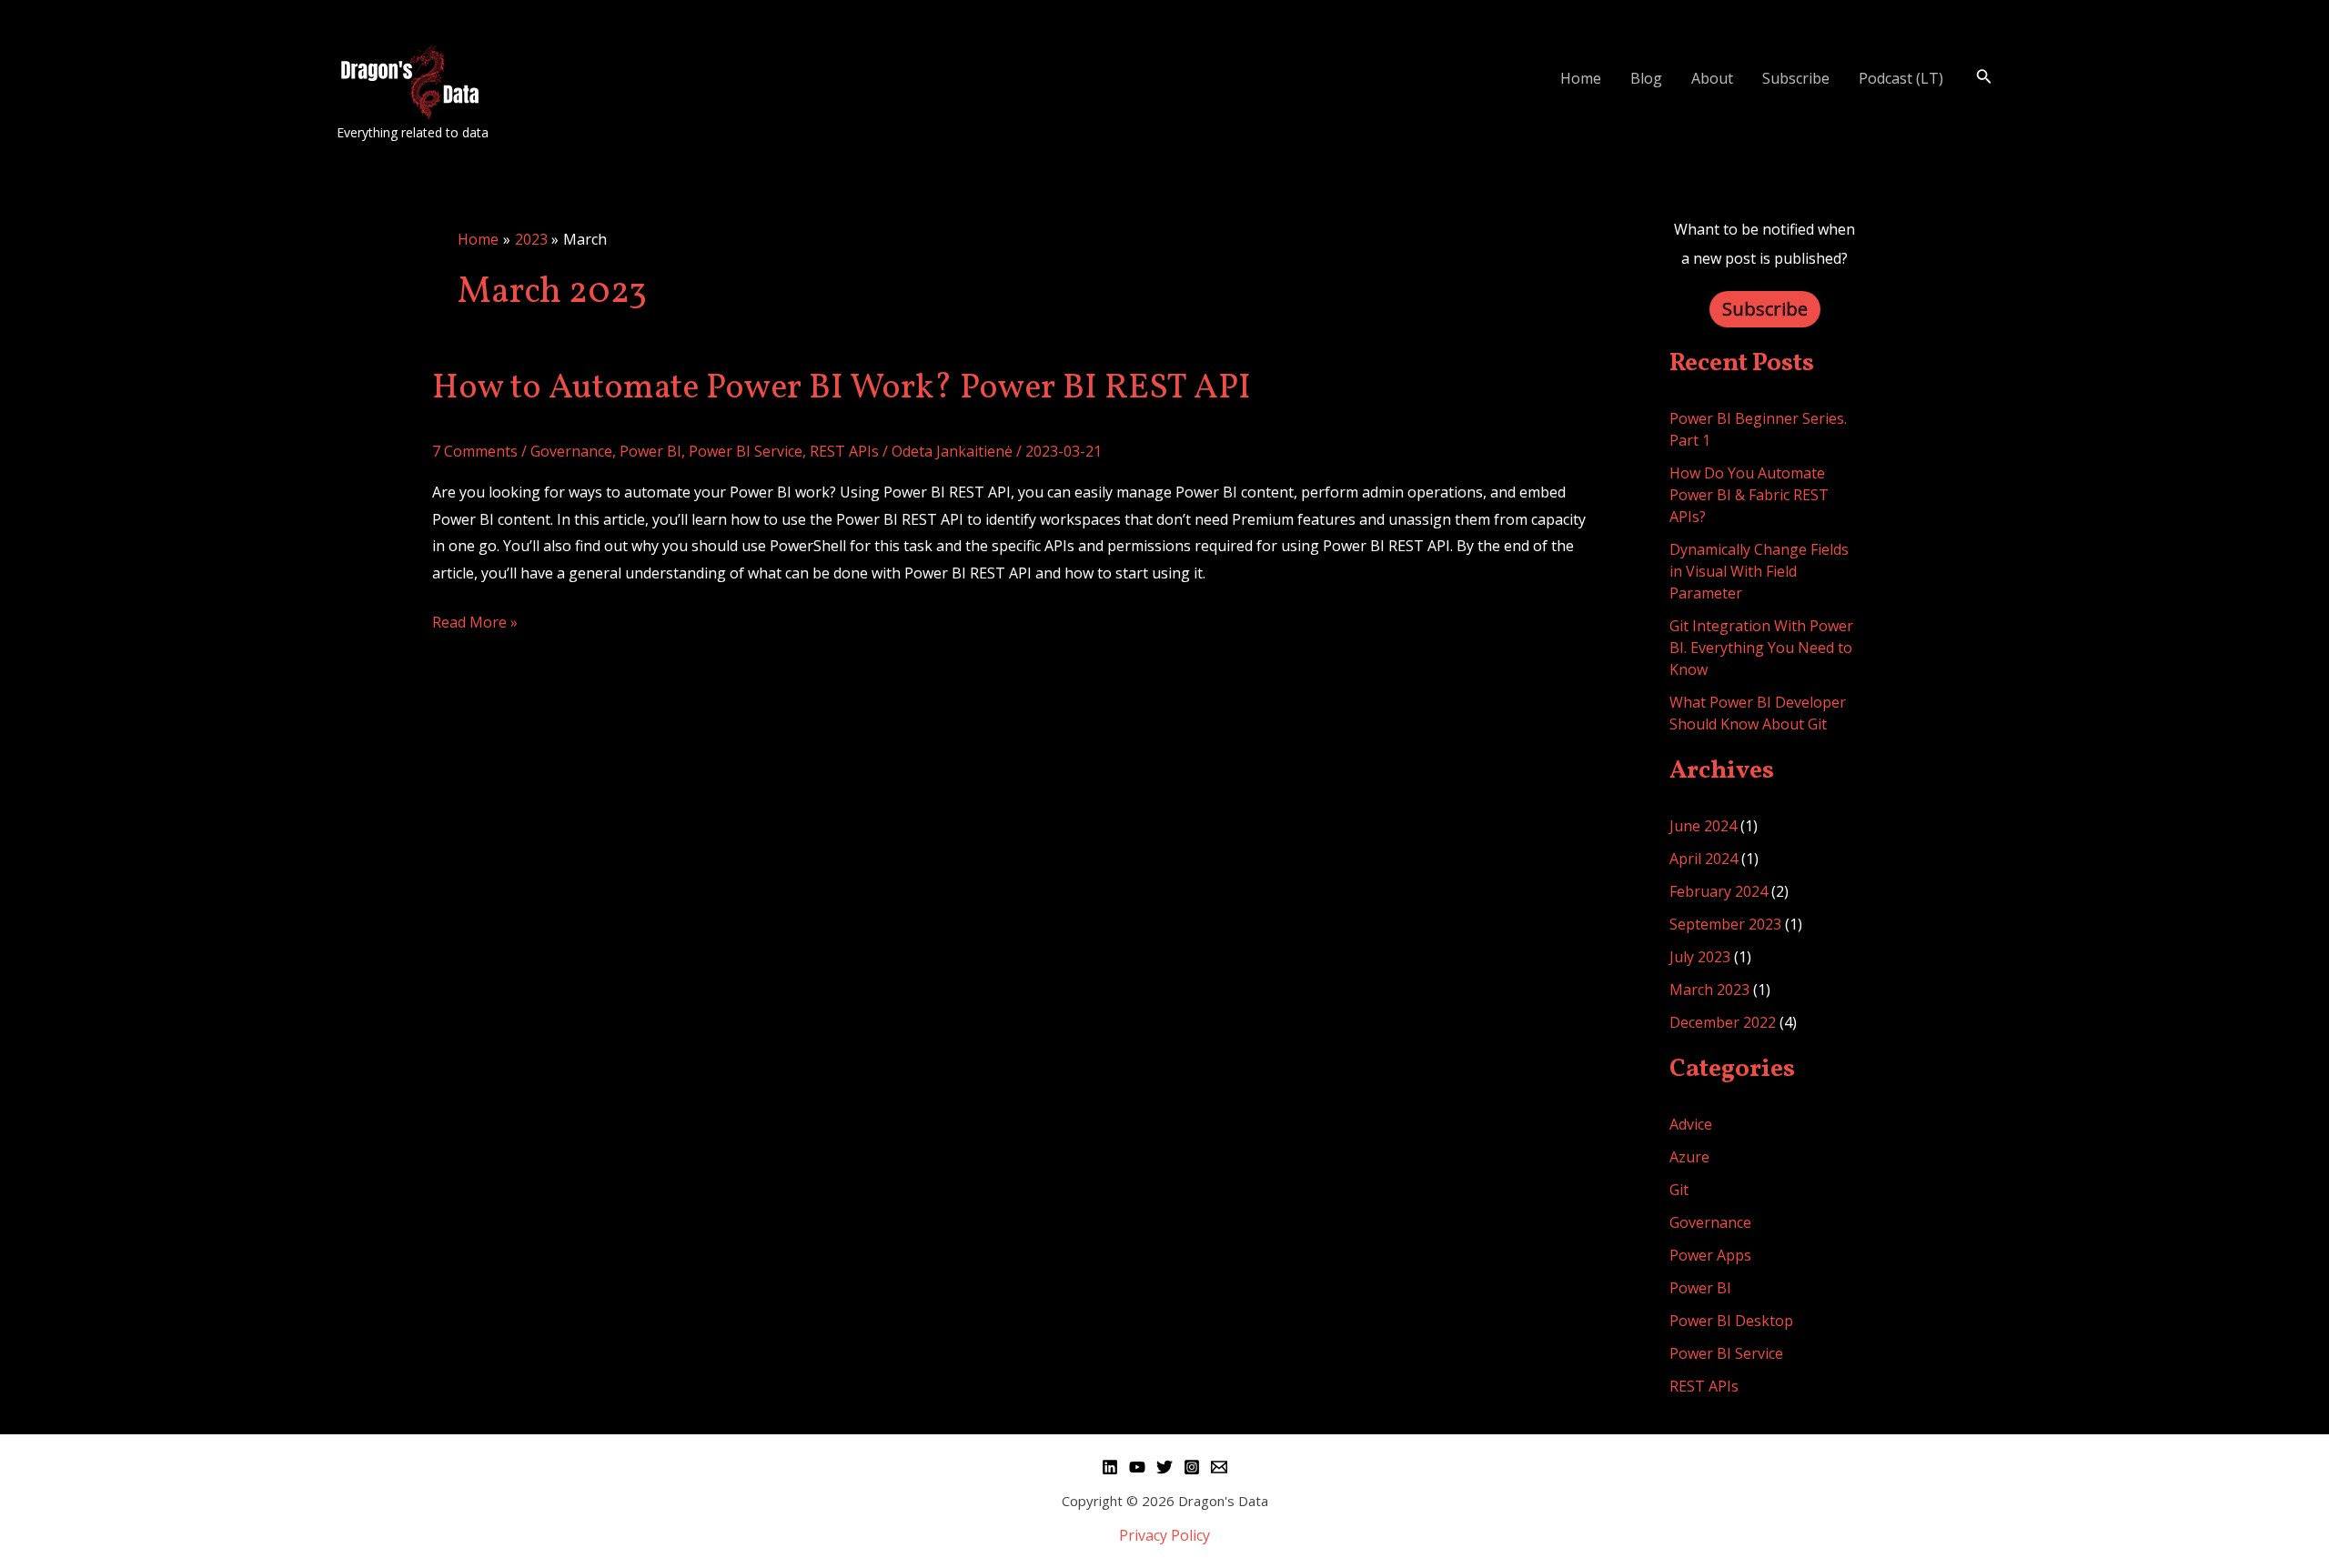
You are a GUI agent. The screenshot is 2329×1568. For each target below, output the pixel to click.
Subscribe (1796, 78)
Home (1581, 78)
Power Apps (1710, 1255)
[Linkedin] (1110, 1467)
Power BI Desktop (1731, 1321)
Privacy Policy (1164, 1535)
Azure (1689, 1157)
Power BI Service (746, 451)
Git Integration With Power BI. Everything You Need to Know (1761, 648)
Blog (1646, 78)
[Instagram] (1192, 1467)
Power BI (650, 451)
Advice (1691, 1124)
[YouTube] (1137, 1467)
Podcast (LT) (1901, 78)
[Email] (1219, 1467)
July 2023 (1700, 957)
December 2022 (1723, 1022)
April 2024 (1704, 859)
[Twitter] (1164, 1467)
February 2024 (1719, 891)
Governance (571, 451)
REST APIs (844, 451)
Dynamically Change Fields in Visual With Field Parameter (1759, 571)
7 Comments (475, 451)
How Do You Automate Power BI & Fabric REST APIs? (1749, 495)
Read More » (475, 621)
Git (1679, 1190)
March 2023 (1709, 990)
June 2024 (1703, 826)
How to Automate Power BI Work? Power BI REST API (842, 389)
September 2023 (1725, 924)
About (1712, 78)
